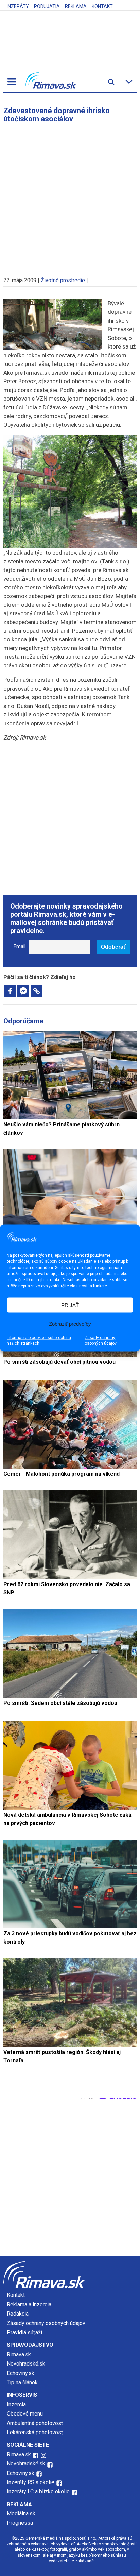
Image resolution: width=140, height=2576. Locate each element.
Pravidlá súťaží (24, 2332)
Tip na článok (22, 2382)
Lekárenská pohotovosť (36, 2432)
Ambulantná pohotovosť (36, 2423)
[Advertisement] (70, 197)
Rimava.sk (19, 2354)
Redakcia (18, 2314)
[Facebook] (10, 991)
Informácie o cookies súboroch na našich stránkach (39, 1341)
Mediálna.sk (21, 2514)
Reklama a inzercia (29, 2304)
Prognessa (20, 2523)
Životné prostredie (63, 280)
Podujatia (47, 6)
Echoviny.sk (21, 2373)
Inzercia (16, 2404)
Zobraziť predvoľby (70, 1324)
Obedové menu (25, 2414)
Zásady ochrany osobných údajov (101, 1341)
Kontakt (102, 6)
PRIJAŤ (70, 1305)
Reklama (76, 6)
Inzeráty (18, 6)
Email (20, 946)
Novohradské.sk (26, 2364)
